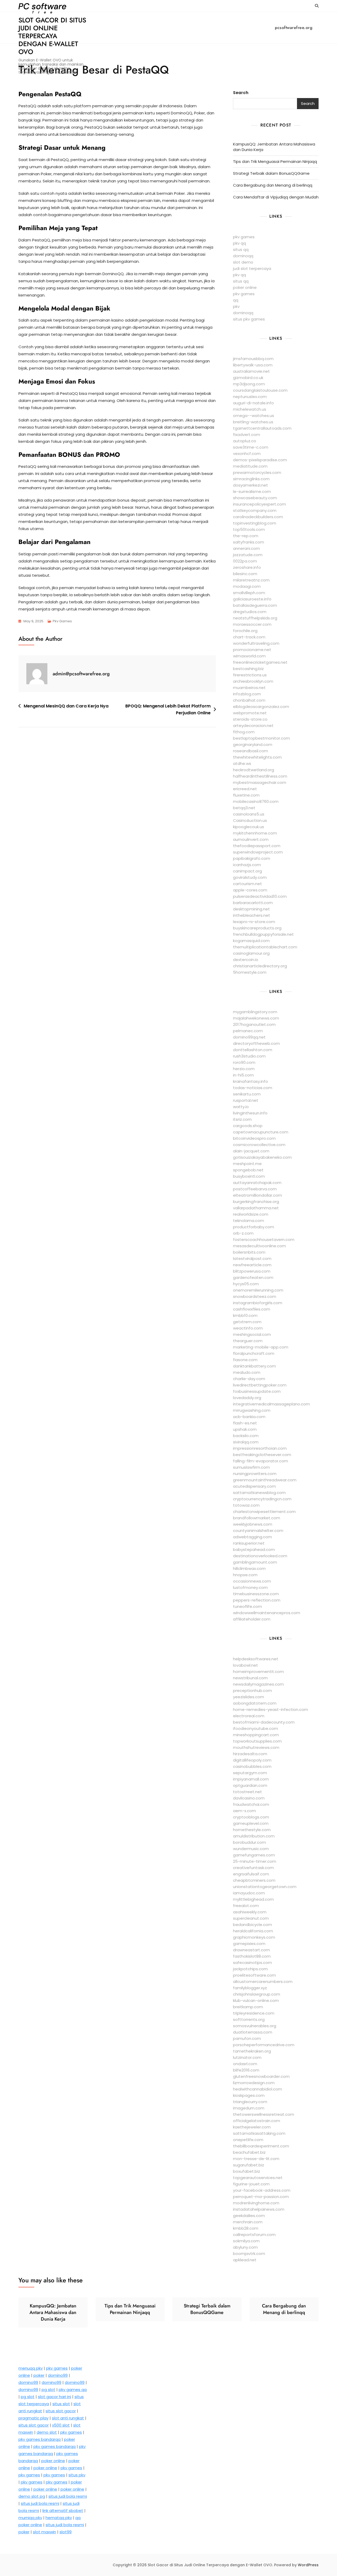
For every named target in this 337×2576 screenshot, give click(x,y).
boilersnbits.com (249, 1252)
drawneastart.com (251, 1950)
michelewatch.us (250, 409)
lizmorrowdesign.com (254, 2083)
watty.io (241, 1107)
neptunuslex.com (250, 397)
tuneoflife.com (247, 1606)
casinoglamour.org (251, 953)
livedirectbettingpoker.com (260, 1385)
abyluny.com (245, 2247)
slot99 (66, 2532)
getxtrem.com (247, 1322)
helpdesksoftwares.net (256, 1659)
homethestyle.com (252, 1830)
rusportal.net (246, 1100)
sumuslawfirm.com (251, 1467)
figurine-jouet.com (251, 2184)
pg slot (48, 2390)
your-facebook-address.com (262, 2190)
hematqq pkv (59, 2518)
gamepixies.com (249, 1944)
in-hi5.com (243, 1075)
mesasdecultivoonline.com (259, 1246)
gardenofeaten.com (253, 1277)
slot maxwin (44, 2532)
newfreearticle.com (252, 1265)
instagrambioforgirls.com (258, 1303)
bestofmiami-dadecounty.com (264, 1722)
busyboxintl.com (249, 1176)
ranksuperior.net (249, 1543)
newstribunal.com (250, 1678)
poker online (245, 287)
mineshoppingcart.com (256, 1735)
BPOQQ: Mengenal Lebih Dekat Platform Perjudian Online (168, 709)
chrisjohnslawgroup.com (257, 1994)
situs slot (61, 2404)
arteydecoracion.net (253, 726)
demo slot (47, 2432)
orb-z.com (243, 1233)
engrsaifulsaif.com (251, 1874)
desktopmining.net (251, 909)
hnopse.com (245, 1575)
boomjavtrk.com (249, 2254)
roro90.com (244, 1062)
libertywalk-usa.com (253, 365)
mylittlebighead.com (253, 1899)
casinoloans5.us (249, 814)
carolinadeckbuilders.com (258, 517)
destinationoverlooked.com (260, 1556)
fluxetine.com (246, 795)
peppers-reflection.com (257, 1600)
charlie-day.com (249, 1379)
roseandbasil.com (251, 751)
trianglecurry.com (250, 2102)
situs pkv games (249, 319)
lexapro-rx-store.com (254, 922)
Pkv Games (62, 621)
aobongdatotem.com (255, 1703)
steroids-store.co (250, 719)
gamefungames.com (254, 1855)
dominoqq (243, 256)
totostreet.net (247, 1792)
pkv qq (239, 243)
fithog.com (244, 732)
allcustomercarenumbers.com (263, 1981)
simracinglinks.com (251, 479)
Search (241, 93)
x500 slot (61, 2425)
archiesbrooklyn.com (253, 681)
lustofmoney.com (250, 1587)
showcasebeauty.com (255, 498)
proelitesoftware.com (254, 1975)
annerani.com (246, 548)
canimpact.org (247, 871)
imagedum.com (249, 2108)
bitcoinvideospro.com (254, 1138)
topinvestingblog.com (255, 523)
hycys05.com (246, 1284)
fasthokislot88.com (252, 1956)
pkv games (244, 237)
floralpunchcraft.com (254, 1353)
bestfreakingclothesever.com (262, 1455)
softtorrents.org (249, 2019)
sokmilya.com (246, 2241)
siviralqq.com (246, 1442)
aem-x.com (244, 1811)
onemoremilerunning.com (258, 1290)
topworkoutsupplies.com (257, 1741)
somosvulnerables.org (255, 2026)
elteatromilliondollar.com (257, 1195)
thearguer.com (248, 1341)
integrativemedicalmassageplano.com (271, 1404)
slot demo (243, 262)
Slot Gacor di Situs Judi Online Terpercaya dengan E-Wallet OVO (52, 36)
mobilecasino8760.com (256, 801)
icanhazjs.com (247, 865)
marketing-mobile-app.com (261, 1347)
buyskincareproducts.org (257, 928)
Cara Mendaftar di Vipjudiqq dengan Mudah (276, 197)
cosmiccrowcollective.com (259, 1145)
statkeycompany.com (255, 510)
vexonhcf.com (247, 453)
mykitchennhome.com (255, 833)
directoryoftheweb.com (256, 1043)
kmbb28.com (246, 2228)
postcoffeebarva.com (255, 1189)
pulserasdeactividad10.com (260, 896)
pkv (236, 306)
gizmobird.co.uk (248, 378)
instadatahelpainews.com (259, 2209)
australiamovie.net (251, 371)
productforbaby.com (254, 1227)
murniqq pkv (30, 2518)
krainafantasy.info (251, 1081)
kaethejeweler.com (252, 2127)
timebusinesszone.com (256, 1594)
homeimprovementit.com (258, 1672)
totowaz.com (246, 1505)
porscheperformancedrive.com (264, 2045)
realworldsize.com (251, 1214)
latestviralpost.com (252, 1258)
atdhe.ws (242, 763)
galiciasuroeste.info (252, 599)
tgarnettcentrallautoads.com (262, 428)
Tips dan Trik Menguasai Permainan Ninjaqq (275, 161)
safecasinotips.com (252, 1963)
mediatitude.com (250, 466)
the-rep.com (246, 536)
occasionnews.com (252, 1581)
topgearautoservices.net (258, 2178)
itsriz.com (242, 1119)
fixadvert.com (247, 435)
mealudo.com (247, 1372)
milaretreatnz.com (251, 580)
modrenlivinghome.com (256, 2203)
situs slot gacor (61, 2411)
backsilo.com (246, 1436)
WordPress (308, 2565)
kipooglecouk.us (249, 827)
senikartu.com (247, 1094)
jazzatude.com (248, 555)
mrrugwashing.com (252, 1410)
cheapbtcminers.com (254, 1880)
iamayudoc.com (249, 1893)
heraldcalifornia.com (253, 1931)
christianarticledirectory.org (260, 966)
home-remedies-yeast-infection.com (271, 1709)
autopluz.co (245, 441)
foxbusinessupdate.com (257, 1391)
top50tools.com (249, 529)
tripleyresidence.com (254, 2013)
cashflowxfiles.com (252, 1309)
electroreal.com (249, 1716)
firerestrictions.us (250, 675)
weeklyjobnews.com (253, 1524)
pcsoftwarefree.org (294, 28)
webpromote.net (250, 713)
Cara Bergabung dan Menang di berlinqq (273, 185)
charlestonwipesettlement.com (264, 1512)
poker (39, 2375)
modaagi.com (247, 586)
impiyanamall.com (251, 1779)
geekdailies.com (249, 2216)
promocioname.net (252, 650)
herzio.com (244, 1069)
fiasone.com (245, 1360)
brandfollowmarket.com (257, 1518)
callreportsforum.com (254, 2235)
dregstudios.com (250, 612)
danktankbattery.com (254, 1366)
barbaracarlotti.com (253, 903)
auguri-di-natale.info (253, 403)
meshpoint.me (247, 1164)
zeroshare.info (247, 567)
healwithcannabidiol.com (257, 2089)
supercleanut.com (251, 1918)
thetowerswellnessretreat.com (264, 2114)
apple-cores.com (250, 890)
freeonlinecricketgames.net (260, 662)
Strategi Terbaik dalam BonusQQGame (271, 173)
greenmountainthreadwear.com (265, 1480)
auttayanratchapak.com (257, 1183)
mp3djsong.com (249, 384)
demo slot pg (32, 2496)
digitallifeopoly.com (252, 1760)
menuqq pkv (31, 2368)
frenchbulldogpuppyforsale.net (263, 934)
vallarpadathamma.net (256, 1208)
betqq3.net (244, 808)
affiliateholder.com (252, 1619)
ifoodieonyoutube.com (256, 1728)
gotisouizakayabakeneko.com (262, 1157)
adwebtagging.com (252, 1537)
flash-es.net (245, 1423)
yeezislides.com (249, 1697)
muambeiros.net (249, 688)
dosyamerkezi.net (251, 485)
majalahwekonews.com (256, 1018)
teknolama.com (249, 1221)
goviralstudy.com (250, 877)
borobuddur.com (249, 1842)
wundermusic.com (251, 1849)
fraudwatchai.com (251, 1804)
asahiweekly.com (250, 1912)
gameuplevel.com (251, 1823)
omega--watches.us (254, 416)
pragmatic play (33, 2418)
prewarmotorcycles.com (257, 472)
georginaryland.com (253, 744)
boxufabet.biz (247, 2171)
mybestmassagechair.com (260, 782)
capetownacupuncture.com (261, 1132)
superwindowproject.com (258, 852)
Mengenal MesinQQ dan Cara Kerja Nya (66, 706)
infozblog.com (247, 694)
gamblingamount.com (255, 1562)
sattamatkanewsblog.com (259, 1493)
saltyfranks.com (249, 542)
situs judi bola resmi (68, 2496)
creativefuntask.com (253, 1868)
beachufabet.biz (249, 2152)
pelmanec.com (248, 1031)
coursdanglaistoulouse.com (260, 390)
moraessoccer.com (252, 624)
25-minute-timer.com (255, 1861)
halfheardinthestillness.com (260, 776)
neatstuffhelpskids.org (255, 618)
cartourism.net (247, 884)
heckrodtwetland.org (254, 770)
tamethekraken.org (252, 2051)
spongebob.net (248, 1170)
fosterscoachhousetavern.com (264, 1240)
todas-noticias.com (253, 1088)
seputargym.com (250, 1773)
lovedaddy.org (247, 1398)
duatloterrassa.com (253, 2032)
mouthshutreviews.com (256, 1747)
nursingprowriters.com (255, 1474)
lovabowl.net (246, 1665)
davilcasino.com (249, 1798)
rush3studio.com (249, 1056)
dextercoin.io (246, 960)
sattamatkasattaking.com (259, 2133)
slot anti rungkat (68, 2418)
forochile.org (245, 631)
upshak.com (245, 1429)
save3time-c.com (251, 447)
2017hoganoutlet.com (254, 1024)
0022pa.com (245, 561)
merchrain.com (248, 2222)
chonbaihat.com (249, 700)
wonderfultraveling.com (256, 643)
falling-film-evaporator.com (261, 1461)
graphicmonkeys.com (254, 1937)
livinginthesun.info (250, 1113)
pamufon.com (247, 2038)
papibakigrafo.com (252, 858)
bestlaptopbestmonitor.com (261, 738)
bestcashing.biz (248, 669)
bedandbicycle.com (252, 1925)
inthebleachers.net (252, 915)
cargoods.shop (248, 1126)
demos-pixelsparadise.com (260, 460)
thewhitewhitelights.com (257, 757)
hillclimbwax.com (249, 1568)
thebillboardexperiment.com (261, 2146)
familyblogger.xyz (250, 1988)
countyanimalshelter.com (258, 1530)
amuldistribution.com (254, 1836)
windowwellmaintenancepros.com (267, 1613)
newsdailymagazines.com (258, 1684)
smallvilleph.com (249, 593)
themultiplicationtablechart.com (265, 947)
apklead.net (245, 2260)
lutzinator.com (247, 2057)
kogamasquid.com (251, 941)
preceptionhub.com (252, 1690)
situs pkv (77, 2475)
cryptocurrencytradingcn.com (262, 1499)
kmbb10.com (245, 1315)
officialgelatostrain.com (257, 2121)
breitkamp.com (248, 2007)
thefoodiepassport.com (257, 846)
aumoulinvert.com (251, 839)
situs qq (241, 249)
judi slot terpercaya (252, 268)
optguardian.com (250, 1785)
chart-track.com (249, 637)
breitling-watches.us (253, 422)
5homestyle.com (250, 972)
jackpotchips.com (250, 1969)
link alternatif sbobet (63, 2510)
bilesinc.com (245, 574)
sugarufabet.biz (249, 2165)
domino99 (58, 2375)
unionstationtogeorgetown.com (265, 1887)
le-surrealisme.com (252, 491)
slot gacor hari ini (54, 2397)
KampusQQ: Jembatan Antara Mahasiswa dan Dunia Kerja (274, 147)
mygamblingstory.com (255, 1012)
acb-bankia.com (249, 1417)
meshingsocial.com (252, 1334)
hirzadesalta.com (250, 1754)
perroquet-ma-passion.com (261, 2197)
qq (236, 300)
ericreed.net (245, 789)
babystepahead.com (254, 1549)
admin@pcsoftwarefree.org (81, 674)
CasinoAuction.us (250, 820)
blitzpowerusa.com (252, 1271)
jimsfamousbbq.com (253, 359)
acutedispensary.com (254, 1486)
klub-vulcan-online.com (256, 2000)
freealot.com (246, 1906)
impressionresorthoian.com (260, 1448)
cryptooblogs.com (251, 1817)
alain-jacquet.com (251, 1151)
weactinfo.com (248, 1328)
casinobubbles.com (252, 1766)
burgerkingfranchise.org (256, 1202)
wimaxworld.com (249, 656)
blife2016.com (246, 2070)
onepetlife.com (248, 2140)
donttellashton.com (253, 1050)
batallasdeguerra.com (255, 605)
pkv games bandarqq (39, 2439)
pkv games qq (73, 2390)
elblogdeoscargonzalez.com (261, 707)
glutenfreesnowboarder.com (261, 2076)
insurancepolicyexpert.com (259, 504)
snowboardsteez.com (255, 1296)
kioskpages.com (249, 2095)
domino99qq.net (249, 1037)
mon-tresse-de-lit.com (256, 2159)
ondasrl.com (245, 2064)
